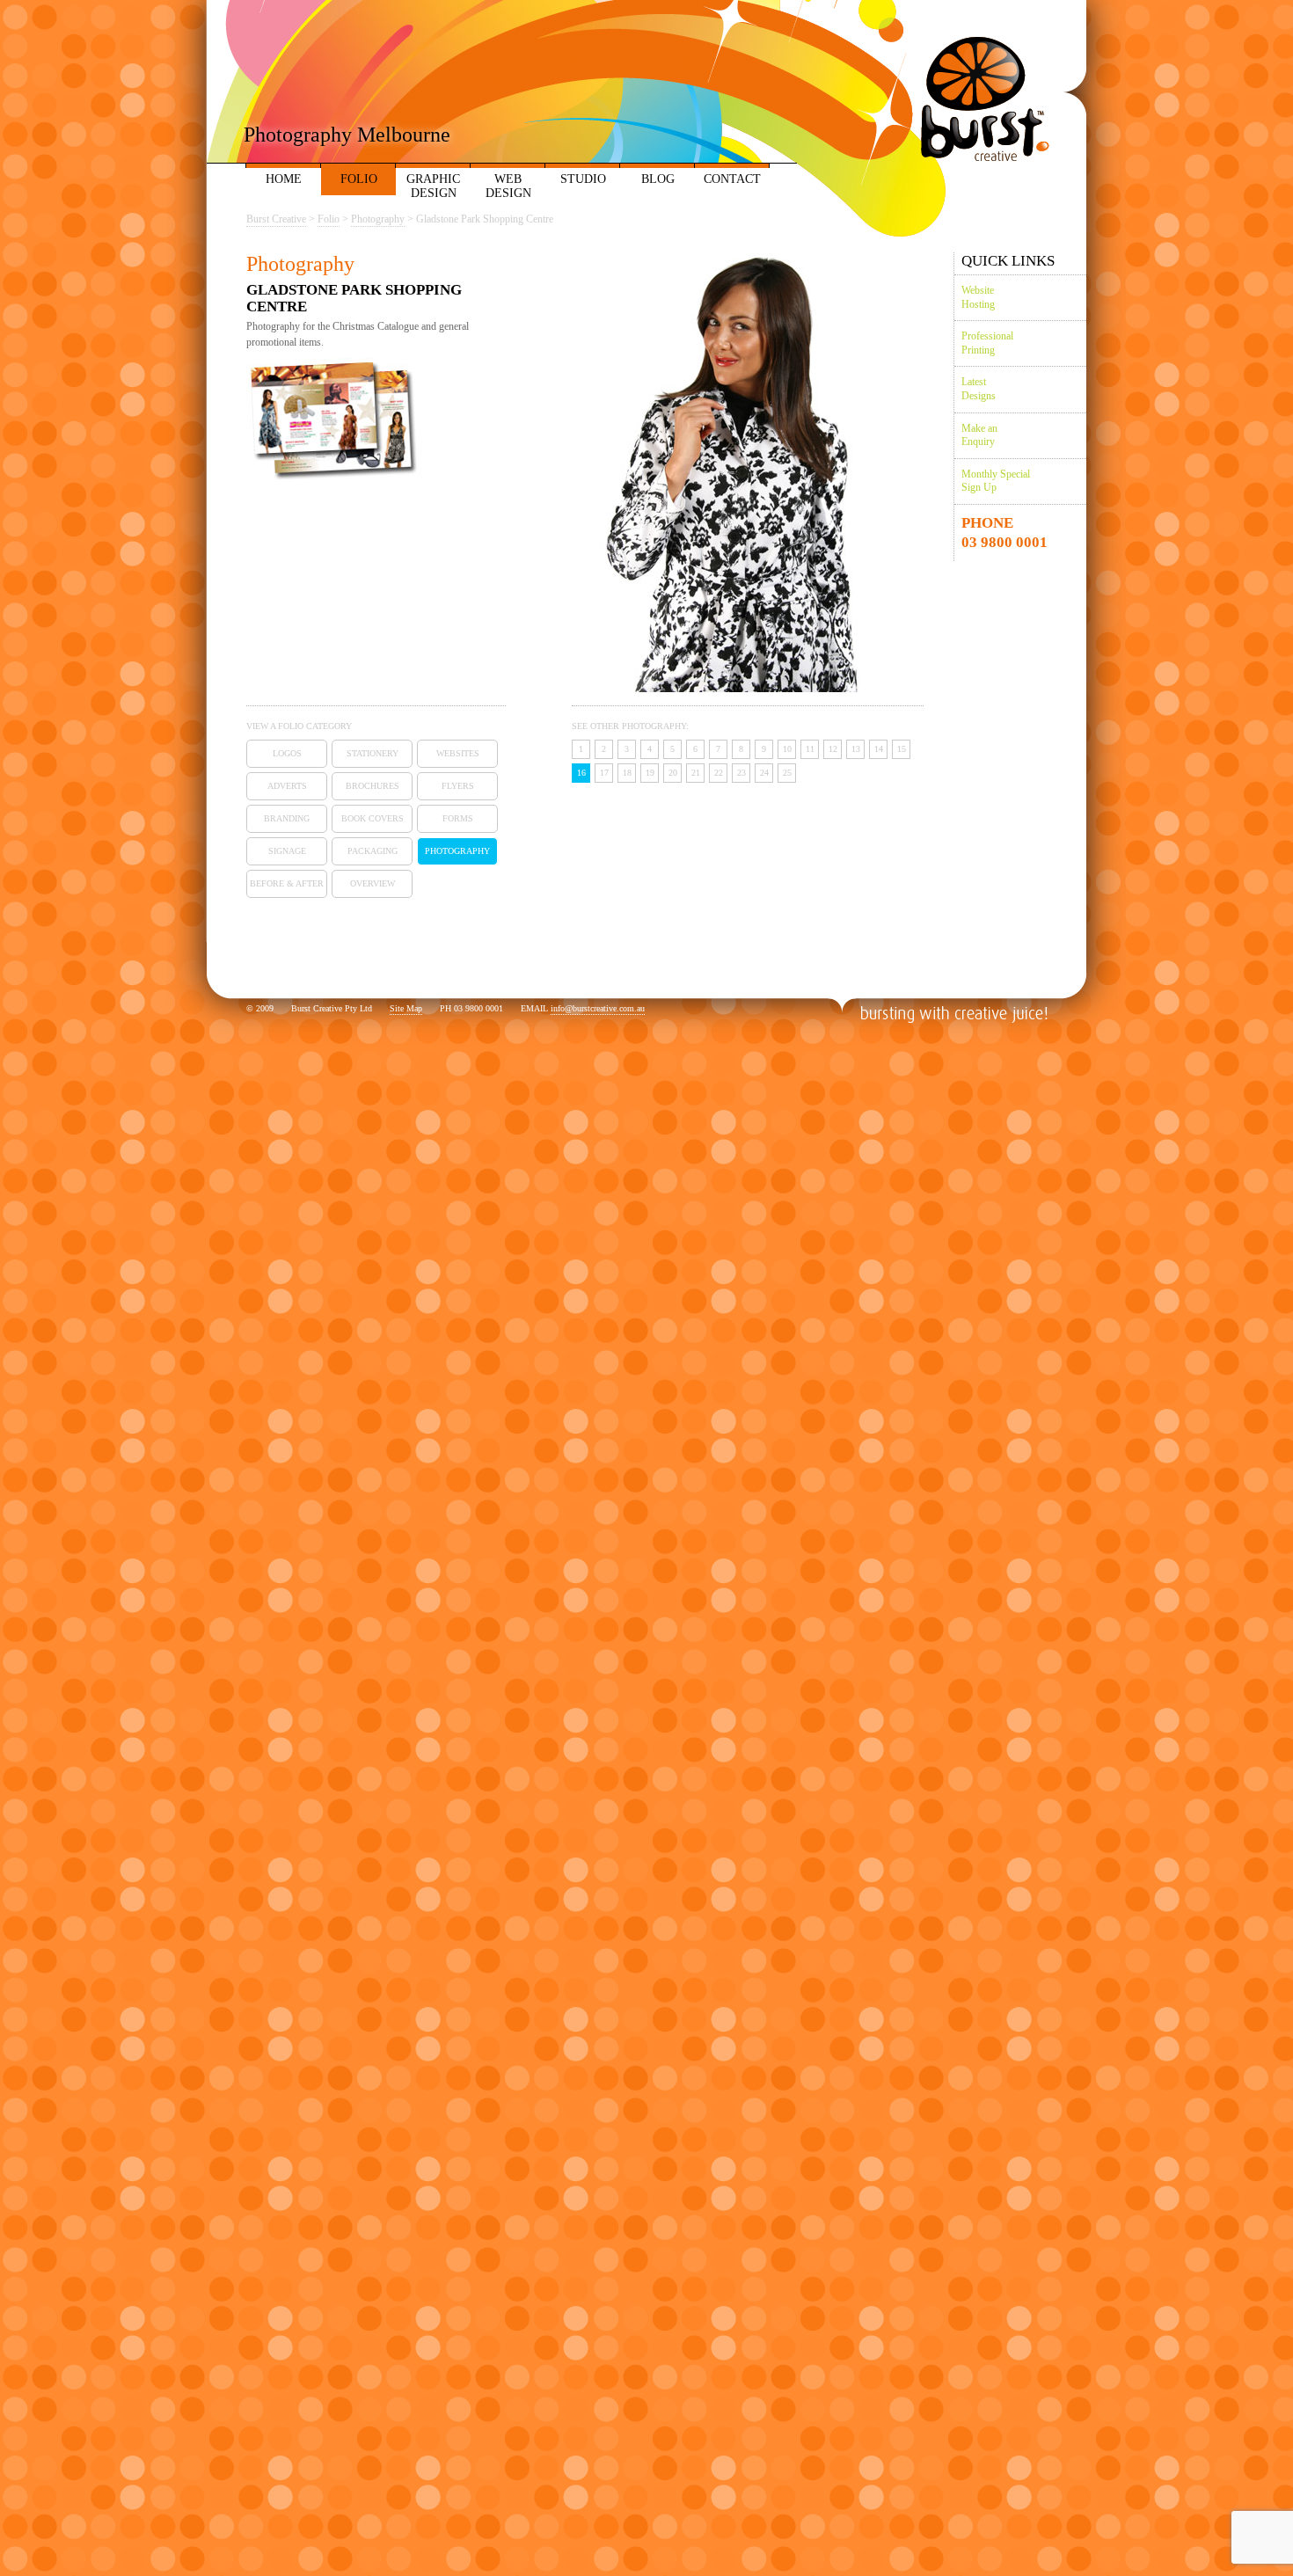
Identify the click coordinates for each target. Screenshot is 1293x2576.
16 (581, 773)
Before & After (287, 883)
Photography (457, 851)
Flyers (458, 786)
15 (902, 749)
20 (673, 773)
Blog (658, 179)
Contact (732, 179)
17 (604, 773)
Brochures (373, 786)
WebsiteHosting (978, 297)
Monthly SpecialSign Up (996, 481)
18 (627, 773)
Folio (359, 179)
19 (650, 773)
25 (787, 773)
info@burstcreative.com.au (598, 1008)
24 (764, 773)
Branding (287, 818)
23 (741, 773)
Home (284, 179)
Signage (287, 851)
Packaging (373, 851)
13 (856, 749)
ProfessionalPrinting (987, 343)
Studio (583, 179)
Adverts (287, 786)
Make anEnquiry (979, 435)
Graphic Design (433, 186)
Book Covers (373, 818)
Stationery (373, 753)
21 (696, 773)
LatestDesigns (979, 389)
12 (833, 749)
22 (719, 773)
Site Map (406, 1008)
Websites (458, 753)
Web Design (508, 186)
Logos (287, 753)
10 (787, 749)
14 (879, 749)
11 (810, 749)
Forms (458, 818)
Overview (373, 883)
